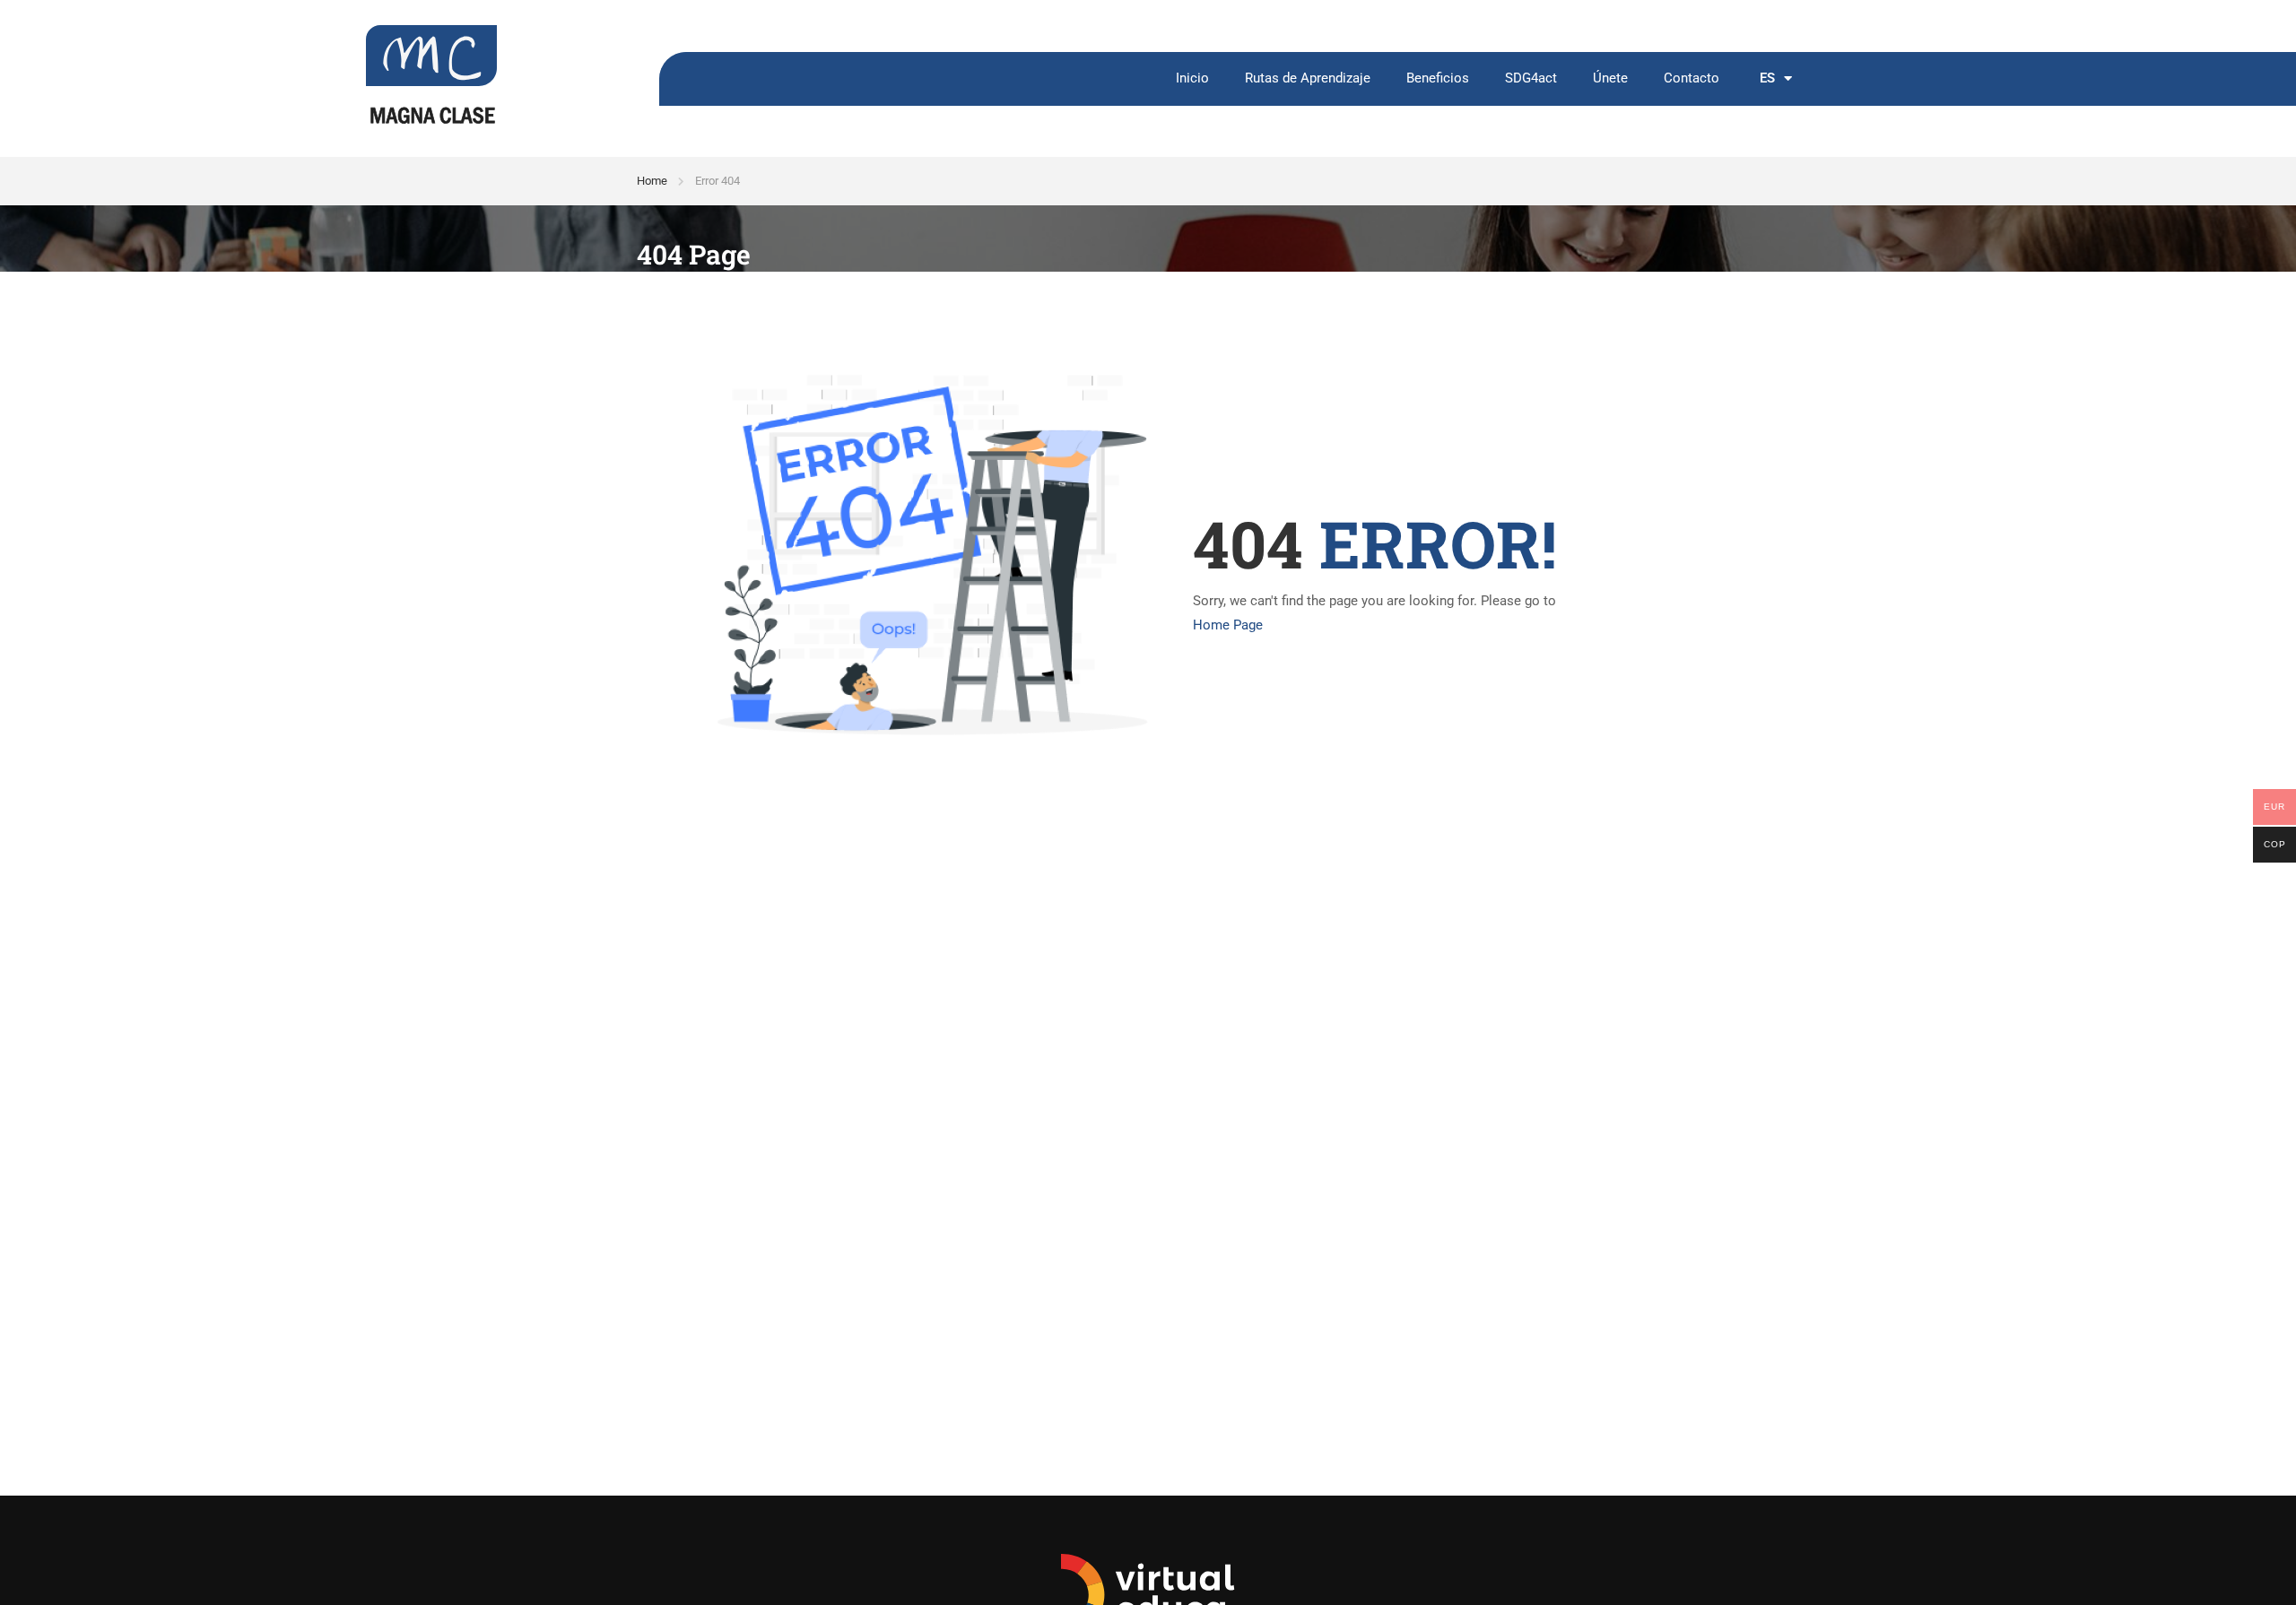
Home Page (1228, 625)
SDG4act (1531, 78)
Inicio (1192, 78)
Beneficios (1438, 78)
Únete (1610, 78)
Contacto (1692, 78)
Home (652, 181)
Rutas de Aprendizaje (1308, 78)
